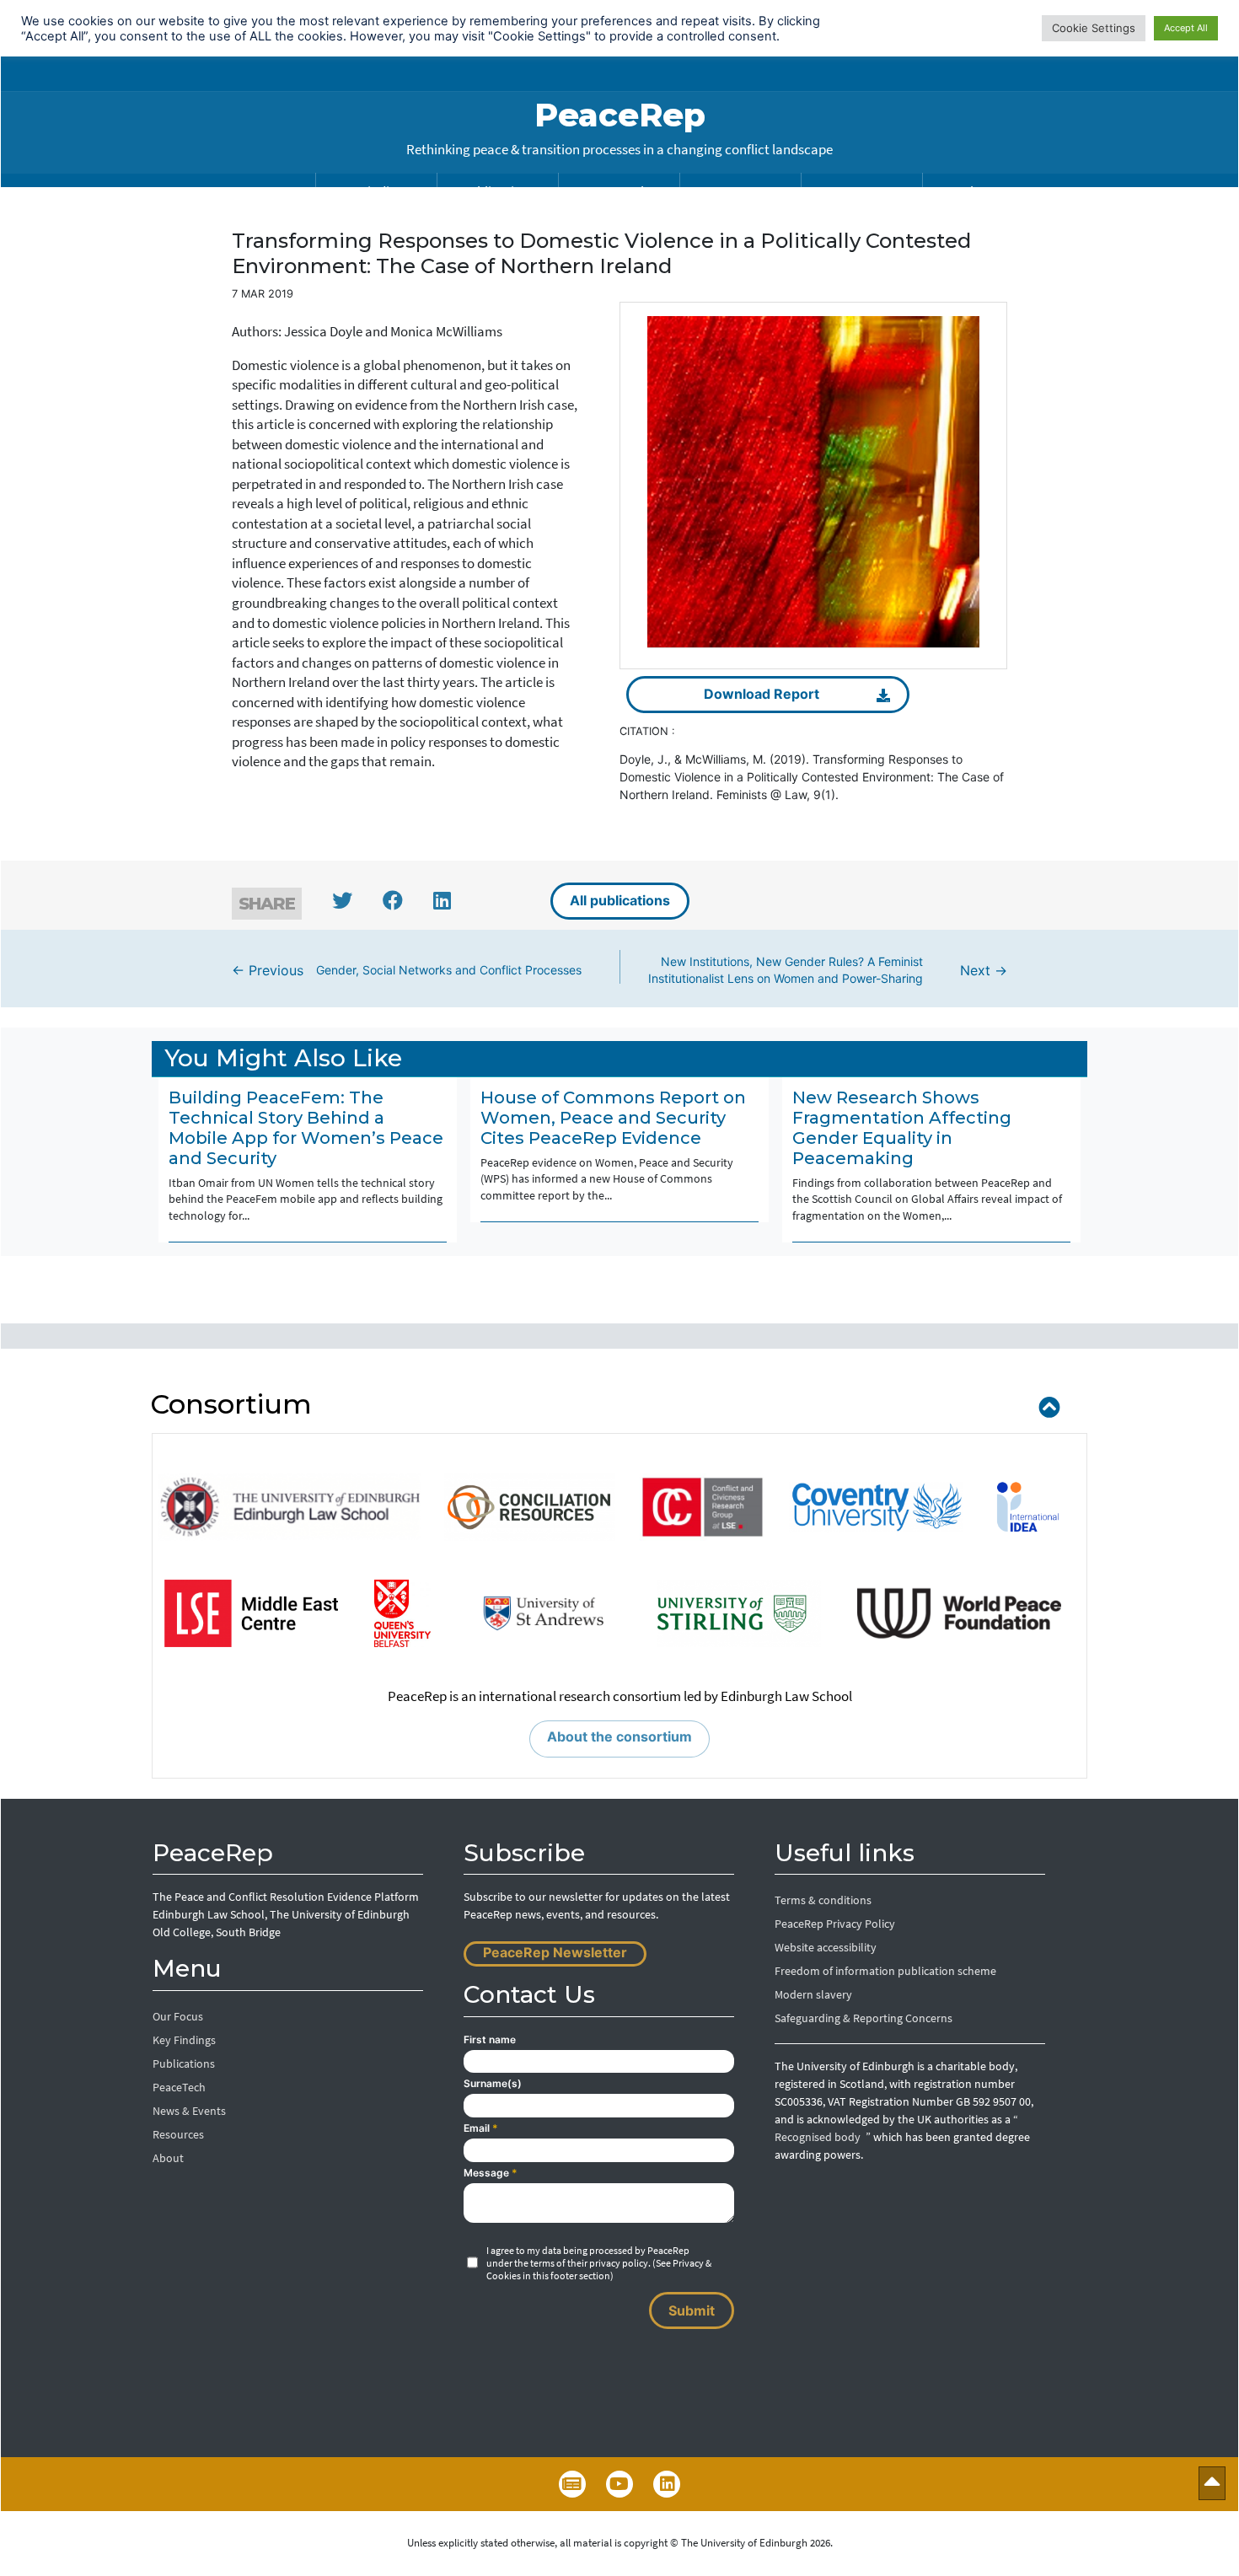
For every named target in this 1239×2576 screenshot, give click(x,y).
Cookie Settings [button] (1094, 28)
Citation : (647, 731)
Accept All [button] (1186, 28)
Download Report (762, 694)
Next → (828, 970)
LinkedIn (667, 2484)
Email (481, 2128)
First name (490, 2039)
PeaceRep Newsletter (555, 1952)
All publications (620, 900)
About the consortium (619, 1736)
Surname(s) (493, 2083)
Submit (692, 2310)
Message (491, 2173)
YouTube (619, 2484)
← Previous (407, 970)
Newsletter (572, 2484)
